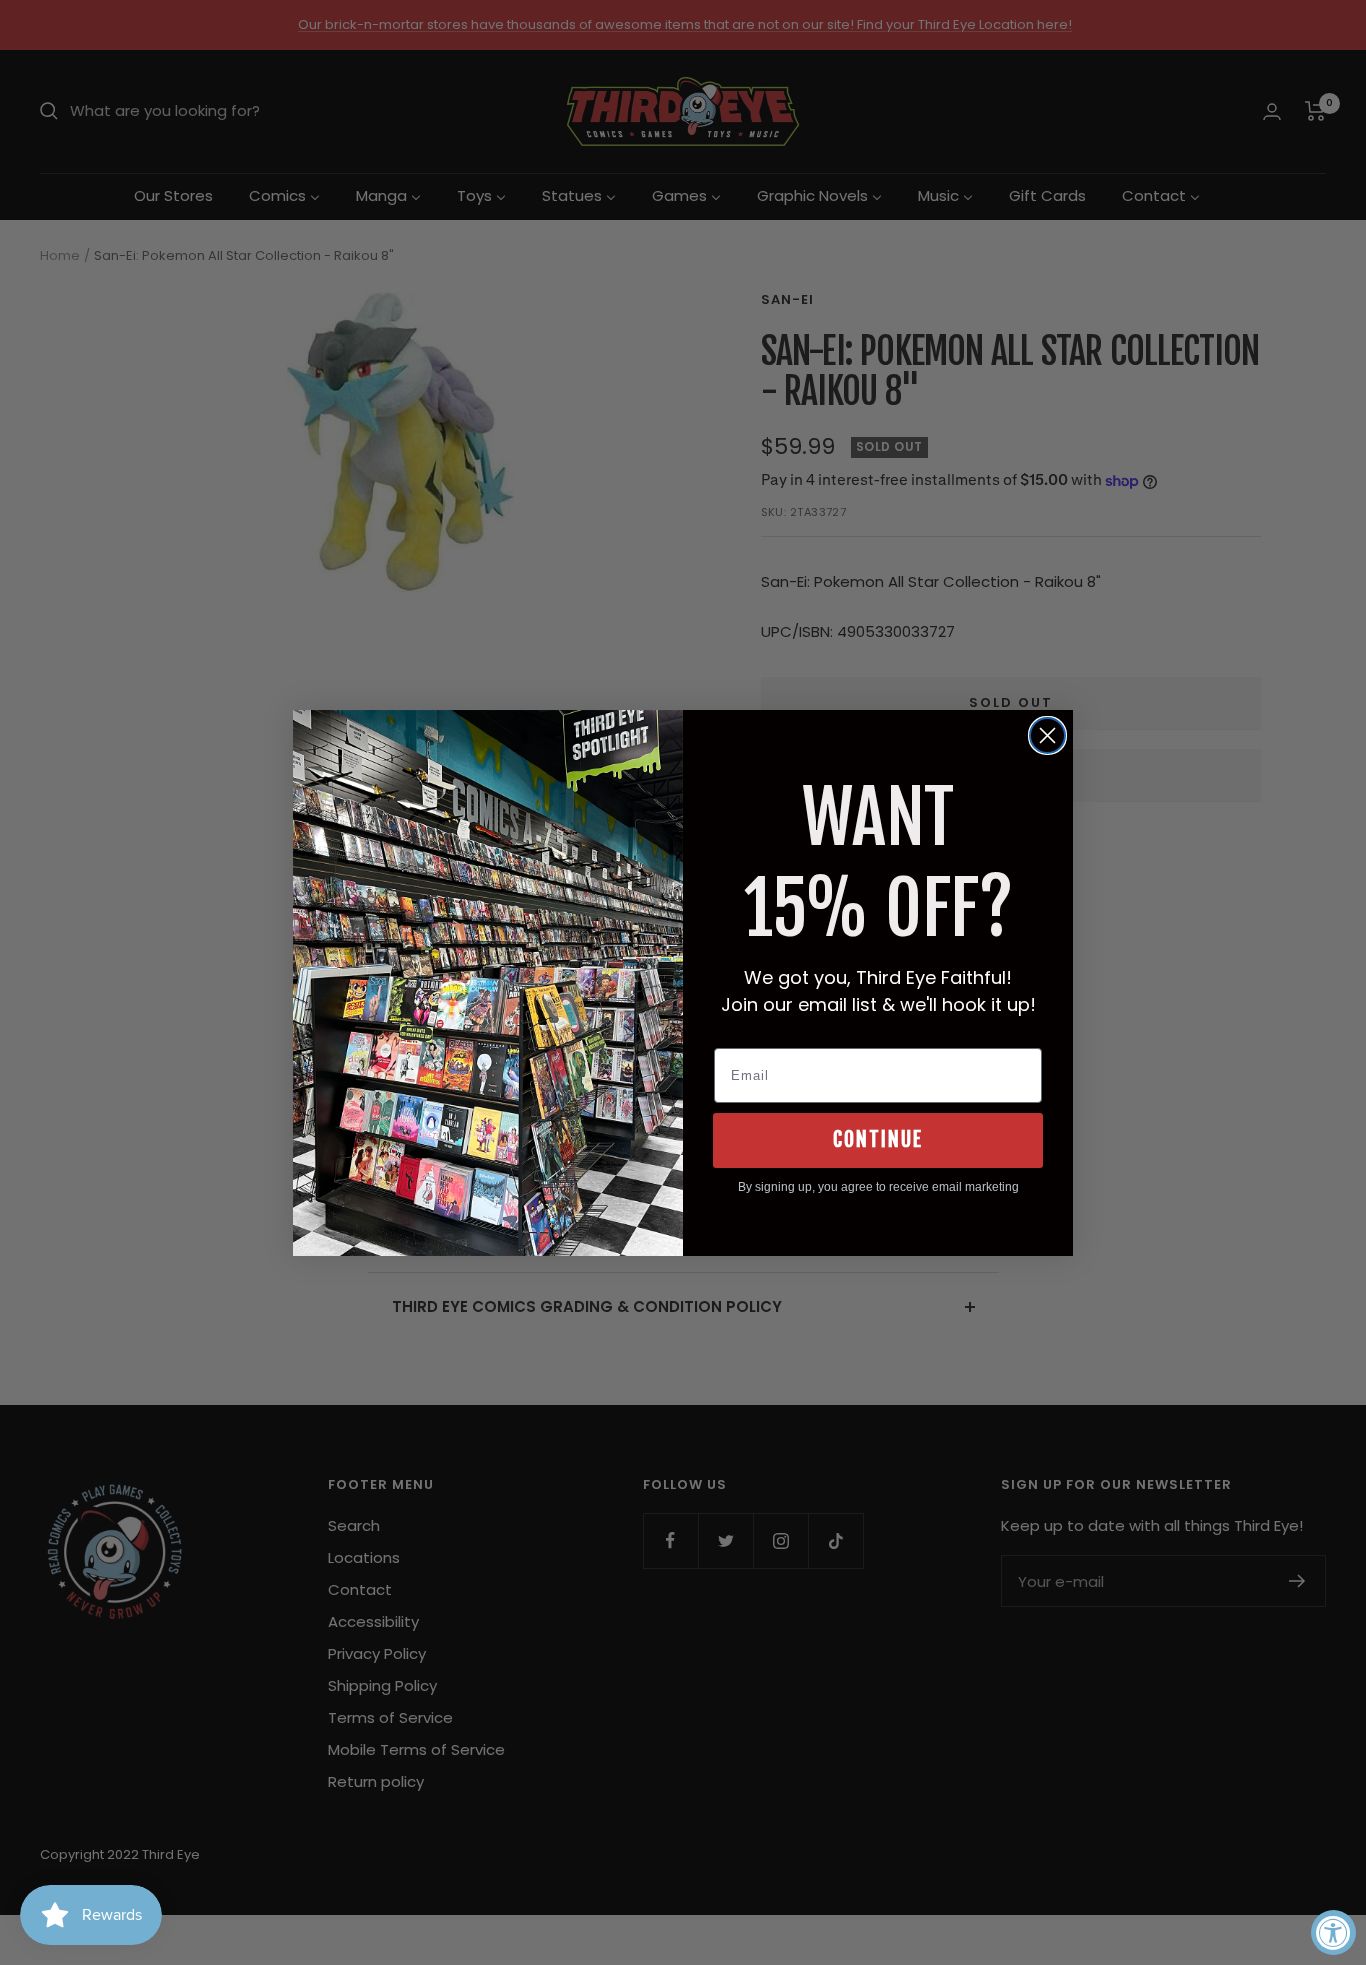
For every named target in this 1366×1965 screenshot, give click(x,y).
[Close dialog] (1047, 735)
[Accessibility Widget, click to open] (1333, 1932)
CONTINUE (878, 1139)
